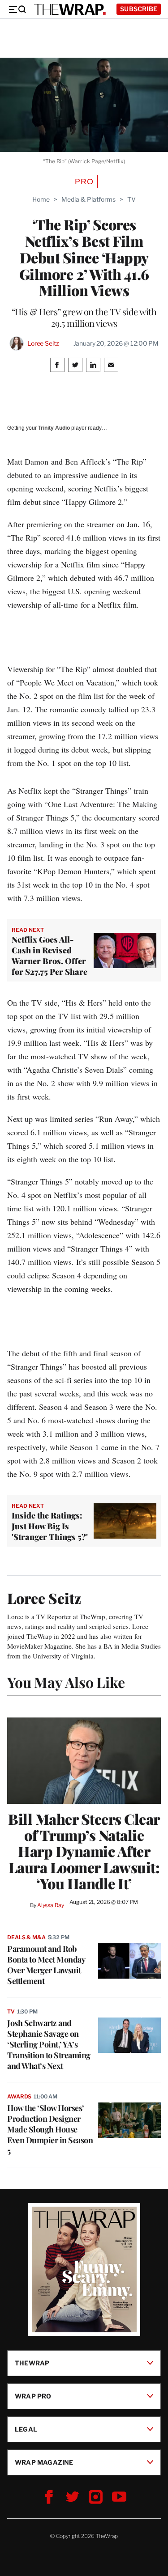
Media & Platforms (88, 199)
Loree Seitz (43, 343)
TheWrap (32, 2363)
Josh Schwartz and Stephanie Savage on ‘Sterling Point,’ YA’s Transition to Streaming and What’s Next (49, 2044)
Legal (26, 2429)
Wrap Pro (33, 2396)
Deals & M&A (26, 1937)
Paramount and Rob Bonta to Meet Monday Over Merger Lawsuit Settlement (46, 1965)
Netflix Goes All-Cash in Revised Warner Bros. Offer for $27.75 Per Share (50, 956)
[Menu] (17, 9)
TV (131, 199)
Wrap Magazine (44, 2462)
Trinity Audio (54, 428)
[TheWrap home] (70, 9)
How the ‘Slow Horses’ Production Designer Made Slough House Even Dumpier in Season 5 (50, 2129)
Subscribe (139, 9)
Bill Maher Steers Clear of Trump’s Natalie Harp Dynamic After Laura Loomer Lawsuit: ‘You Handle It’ (84, 1851)
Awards (19, 2096)
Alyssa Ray (51, 1905)
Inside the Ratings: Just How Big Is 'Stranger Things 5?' (50, 1526)
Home (41, 199)
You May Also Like (66, 1682)
